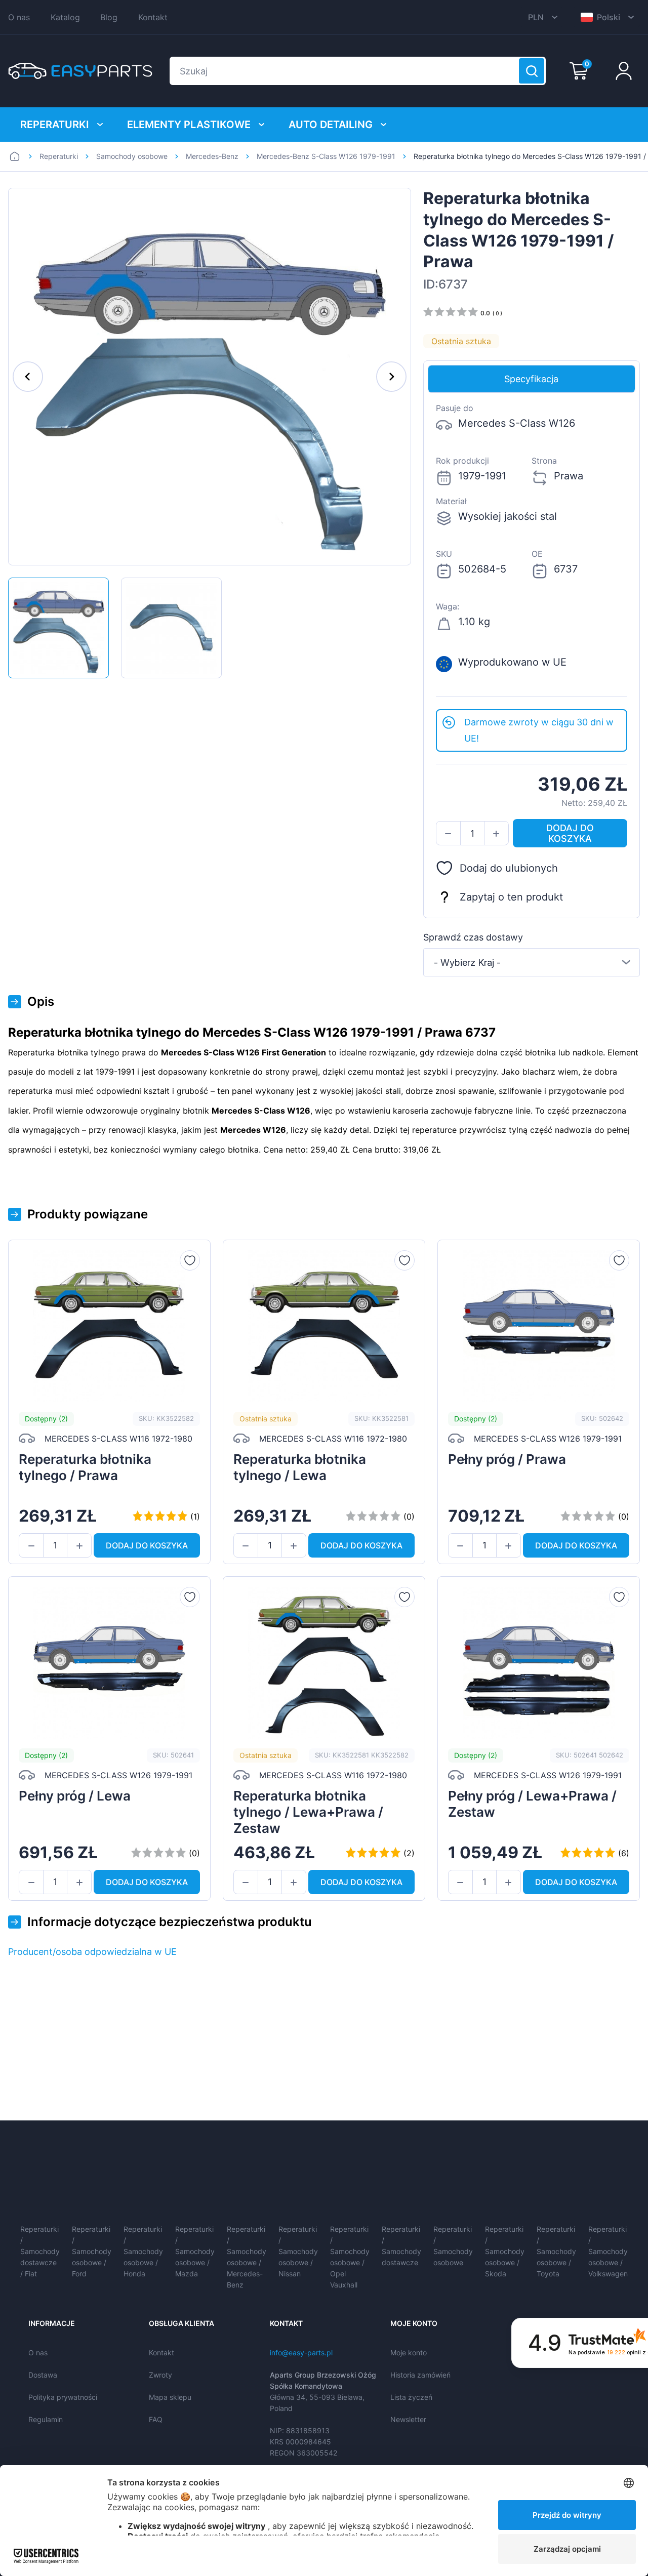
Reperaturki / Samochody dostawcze (401, 2246)
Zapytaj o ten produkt (511, 897)
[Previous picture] (28, 377)
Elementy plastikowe (189, 125)
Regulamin (46, 2419)
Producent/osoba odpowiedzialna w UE (92, 1952)
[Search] (532, 71)
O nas (19, 17)
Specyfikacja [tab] (531, 379)
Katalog (65, 17)
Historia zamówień (420, 2375)
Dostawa (43, 2375)
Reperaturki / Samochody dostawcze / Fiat (40, 2251)
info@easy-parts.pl (301, 2353)
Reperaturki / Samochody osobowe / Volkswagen (608, 2251)
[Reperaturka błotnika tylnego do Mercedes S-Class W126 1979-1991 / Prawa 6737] (58, 628)
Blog (109, 17)
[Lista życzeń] (190, 1260)
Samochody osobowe (132, 156)
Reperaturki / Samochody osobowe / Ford (92, 2251)
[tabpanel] (532, 551)
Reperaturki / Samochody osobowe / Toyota (556, 2251)
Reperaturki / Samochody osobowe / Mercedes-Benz (247, 2257)
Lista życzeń (411, 2397)
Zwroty (160, 2375)
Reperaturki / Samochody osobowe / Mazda (195, 2251)
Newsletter (408, 2419)
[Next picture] (391, 377)
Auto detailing (331, 125)
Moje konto (409, 2353)
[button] (448, 834)
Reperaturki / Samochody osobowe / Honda (143, 2251)
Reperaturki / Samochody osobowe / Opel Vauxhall (350, 2257)
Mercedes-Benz (212, 156)
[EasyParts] (80, 71)
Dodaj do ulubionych (509, 868)
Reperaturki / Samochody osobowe (453, 2246)
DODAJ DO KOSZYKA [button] (570, 833)
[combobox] (532, 962)
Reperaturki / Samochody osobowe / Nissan (298, 2251)
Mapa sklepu (170, 2397)
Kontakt (153, 17)
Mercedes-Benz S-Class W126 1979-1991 (326, 156)
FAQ (156, 2419)
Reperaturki (55, 125)
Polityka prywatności (63, 2397)
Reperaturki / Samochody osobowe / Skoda (505, 2251)
